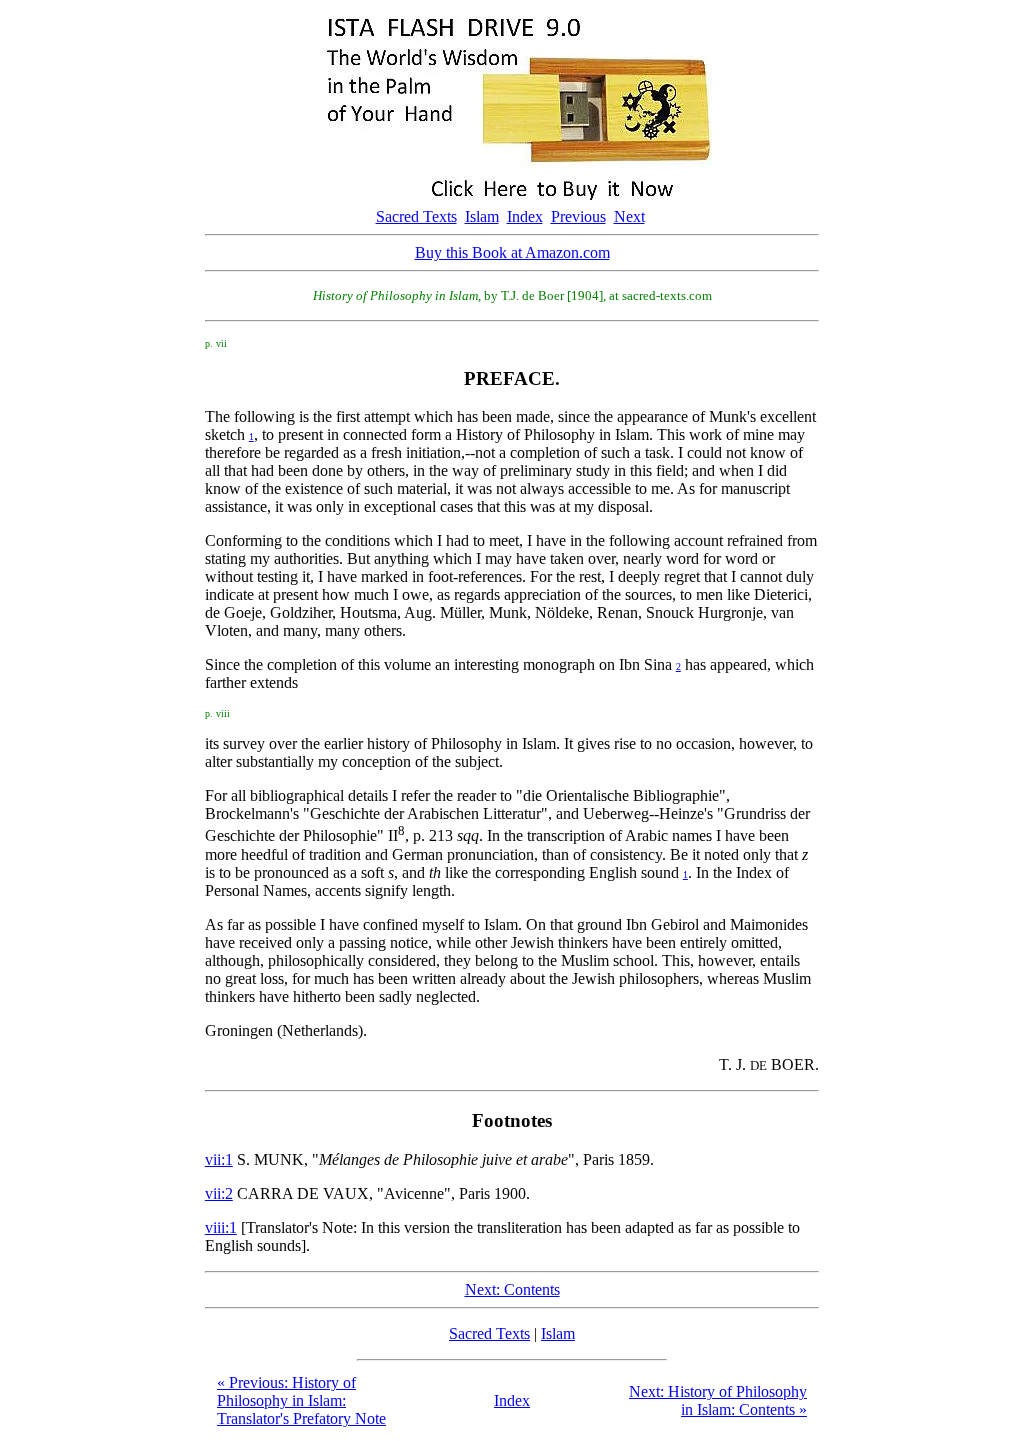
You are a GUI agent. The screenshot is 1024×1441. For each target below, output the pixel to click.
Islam (482, 216)
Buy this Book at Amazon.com (512, 252)
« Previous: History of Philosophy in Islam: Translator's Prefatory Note (301, 1400)
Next (629, 216)
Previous (578, 216)
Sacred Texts (416, 216)
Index (525, 216)
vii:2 (219, 1193)
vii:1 (219, 1159)
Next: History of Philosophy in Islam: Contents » (718, 1400)
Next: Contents (512, 1289)
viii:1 (221, 1227)
